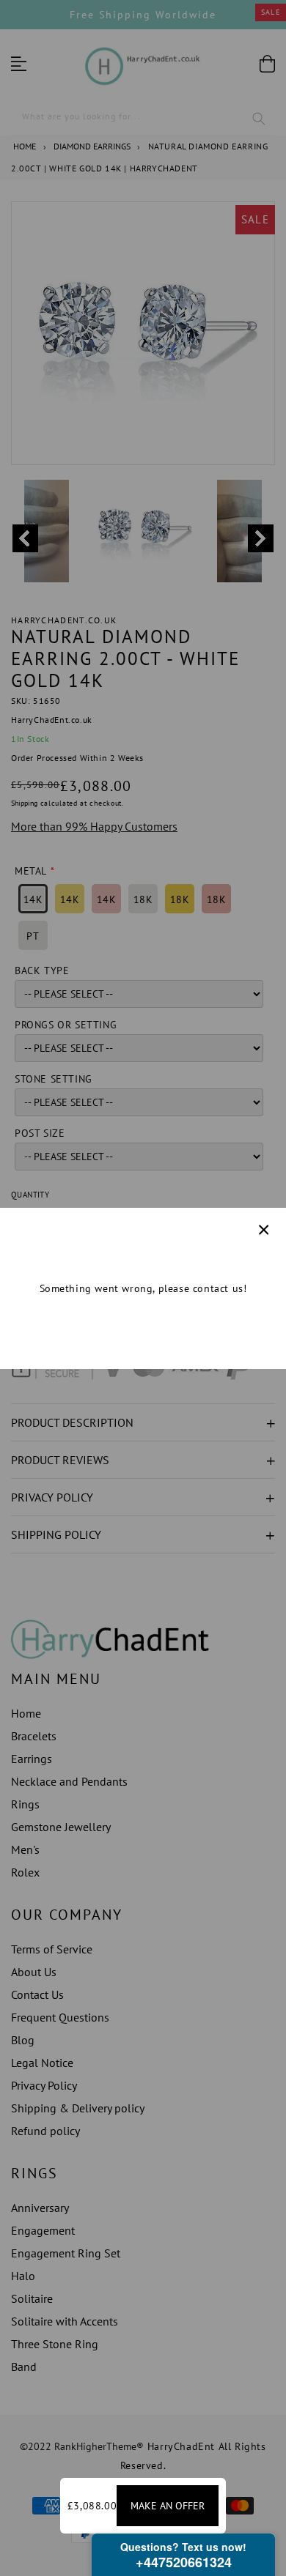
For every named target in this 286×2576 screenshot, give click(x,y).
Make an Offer (168, 2506)
